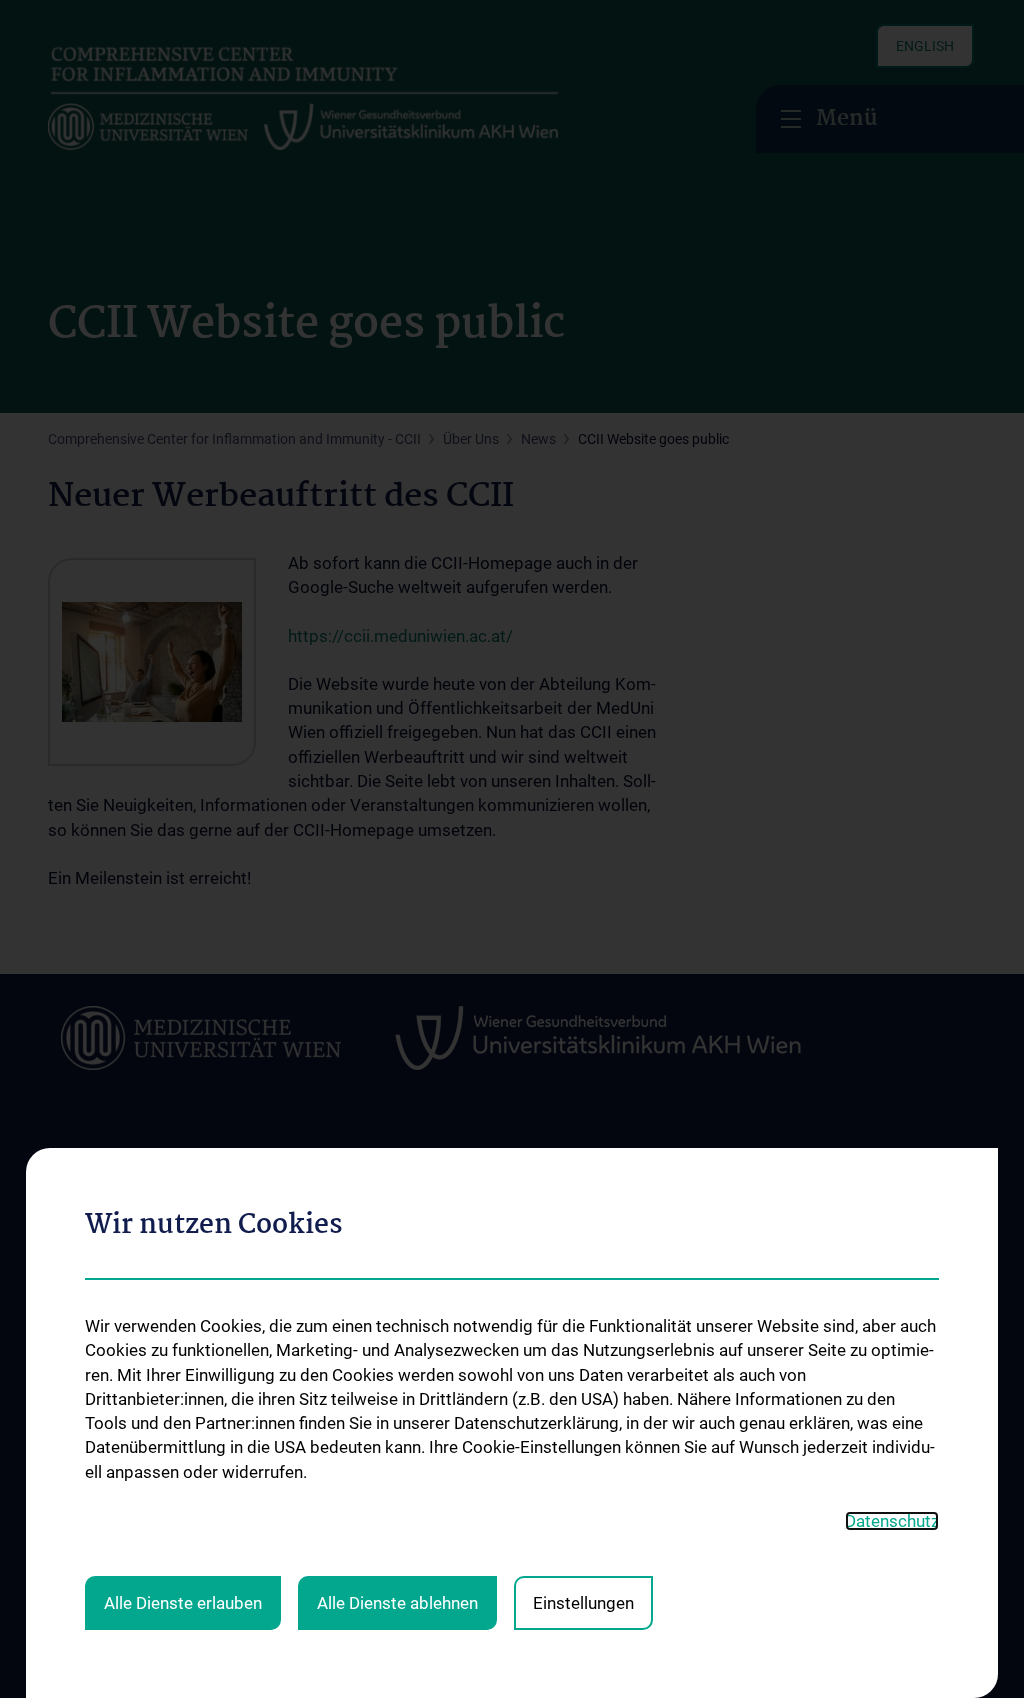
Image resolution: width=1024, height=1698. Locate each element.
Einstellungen (583, 1603)
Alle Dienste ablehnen (397, 1603)
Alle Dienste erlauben (183, 1603)
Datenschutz (892, 1521)
